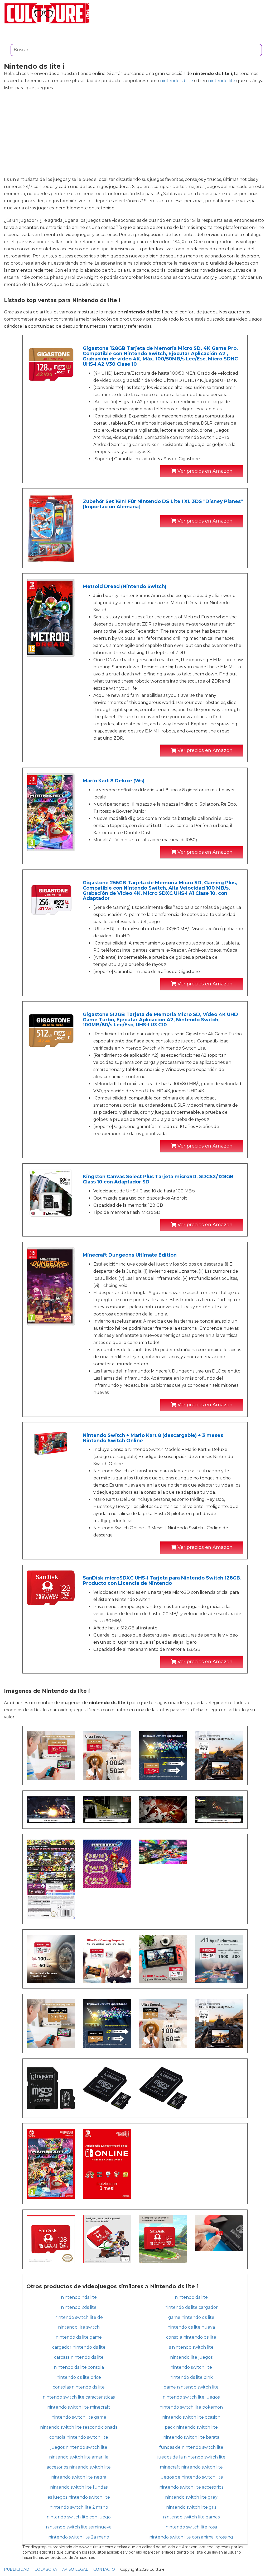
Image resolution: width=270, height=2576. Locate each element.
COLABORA (46, 2569)
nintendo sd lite (177, 81)
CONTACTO (104, 2569)
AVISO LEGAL (75, 2569)
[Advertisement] (135, 134)
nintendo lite (222, 81)
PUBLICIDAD (17, 2569)
